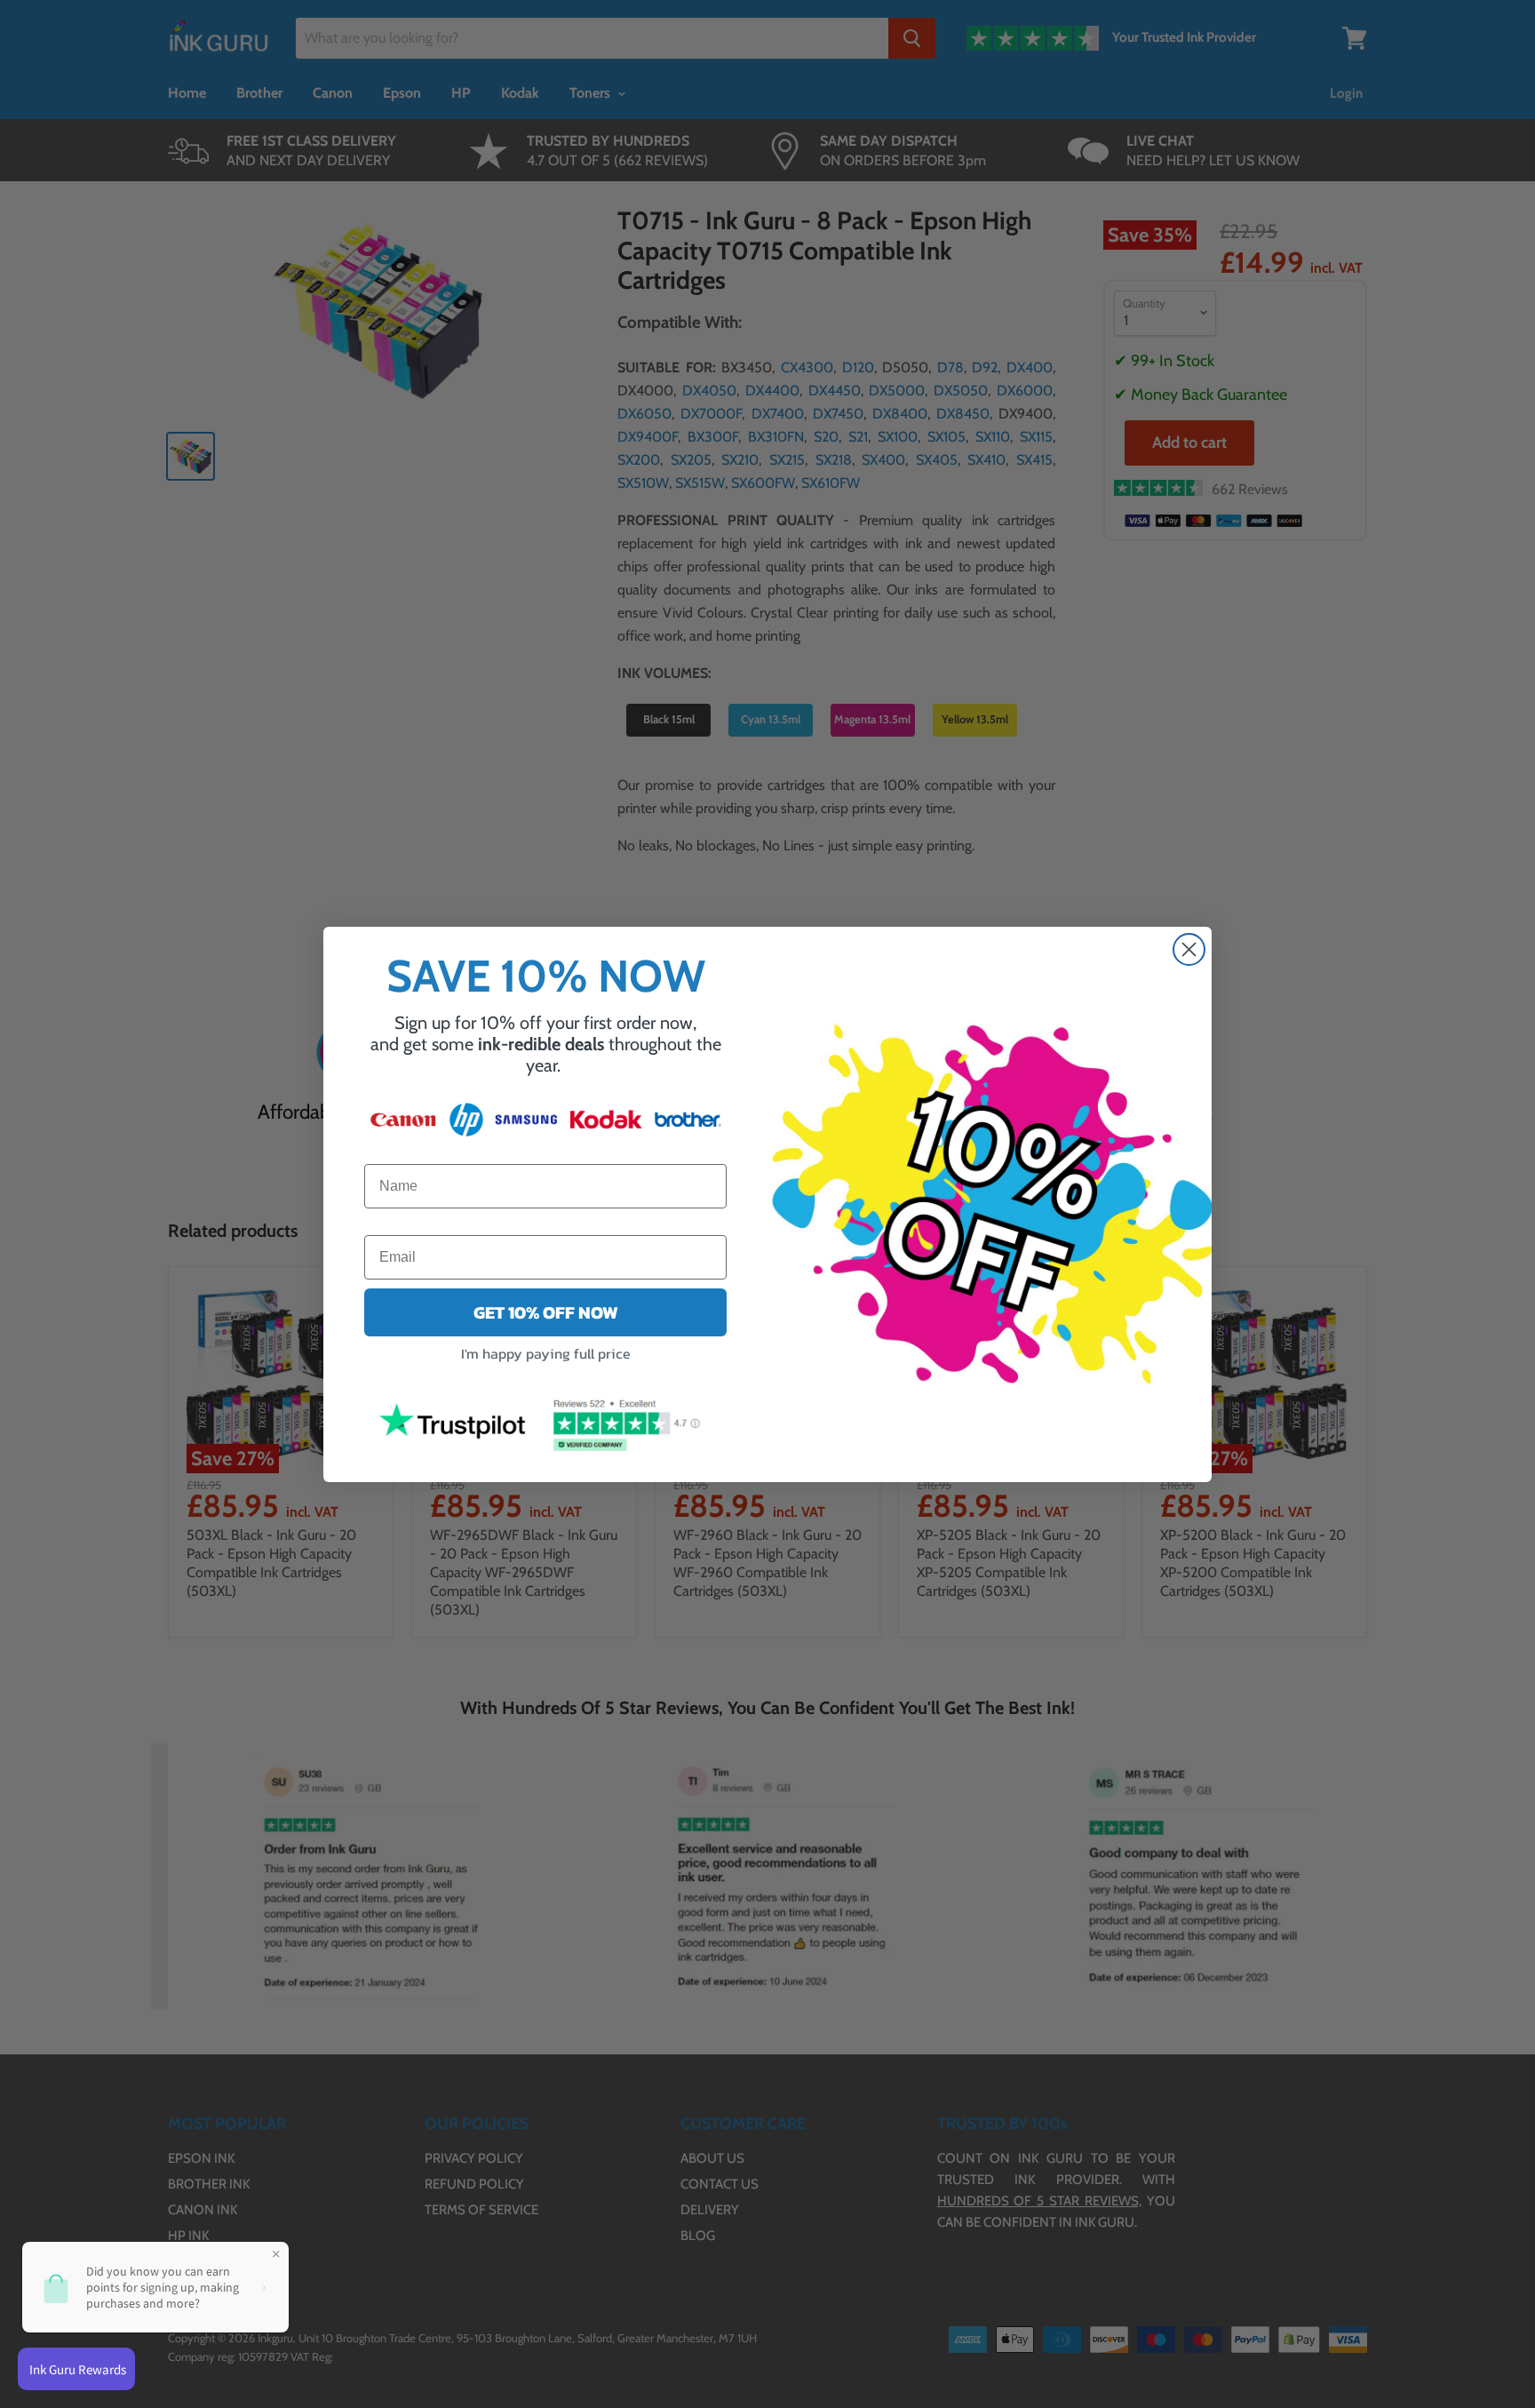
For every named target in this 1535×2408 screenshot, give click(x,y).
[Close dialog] (1189, 949)
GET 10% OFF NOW (546, 1312)
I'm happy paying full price (546, 1352)
